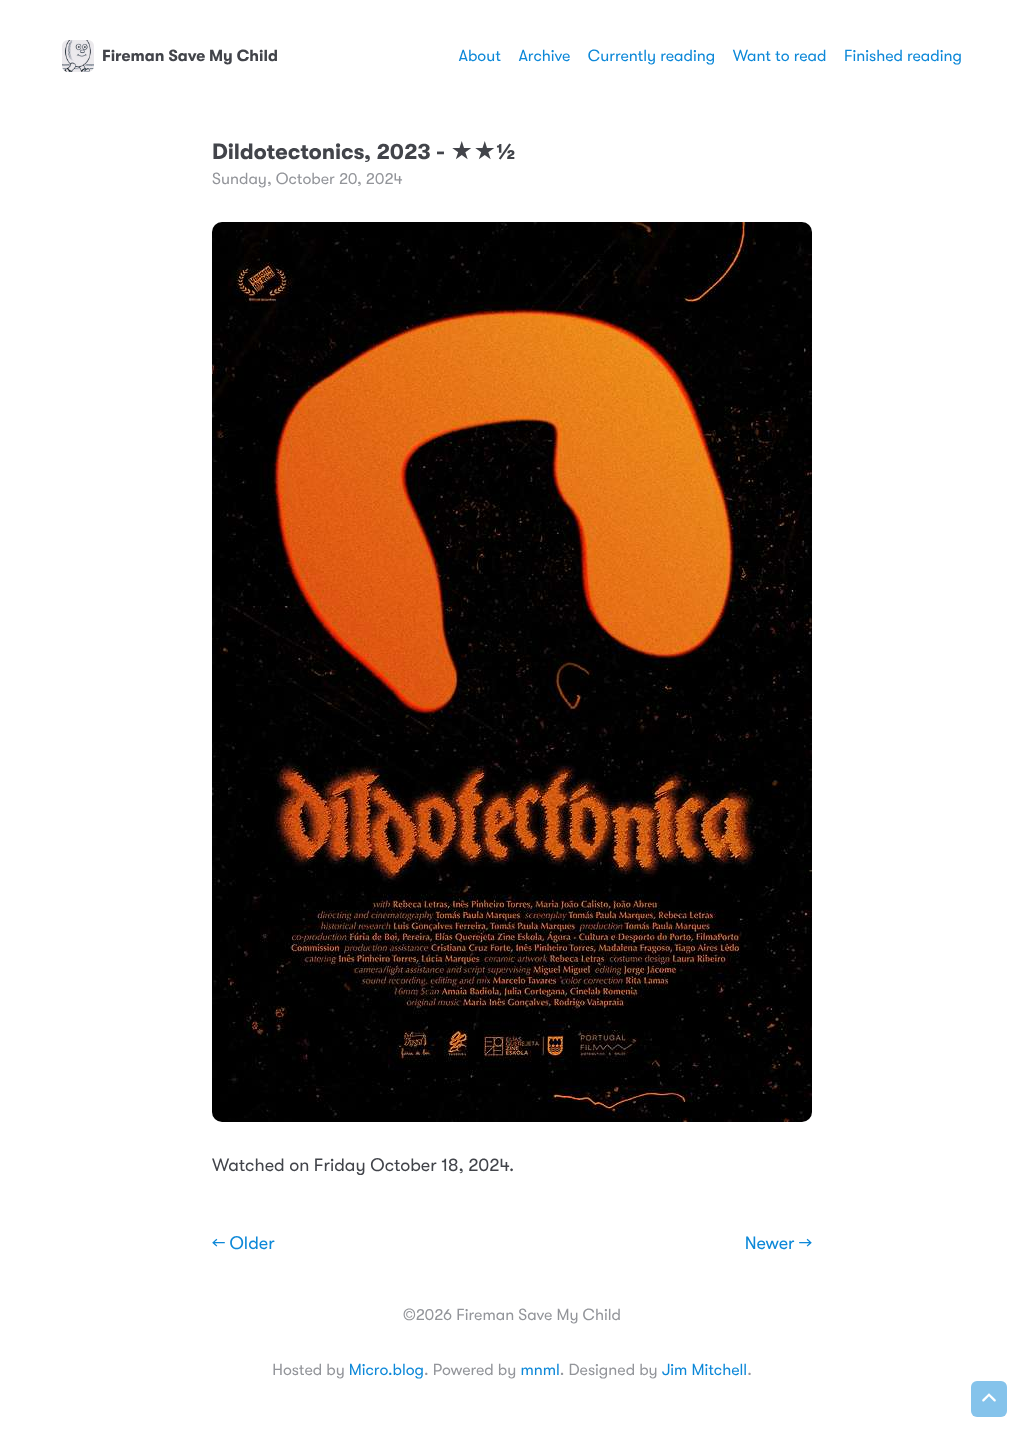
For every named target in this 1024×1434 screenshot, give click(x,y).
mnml (539, 1370)
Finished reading (903, 56)
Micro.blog (386, 1370)
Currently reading (651, 56)
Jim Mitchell (704, 1370)
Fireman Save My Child (190, 56)
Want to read (780, 56)
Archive (544, 56)
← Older (243, 1244)
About (479, 56)
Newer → (778, 1244)
